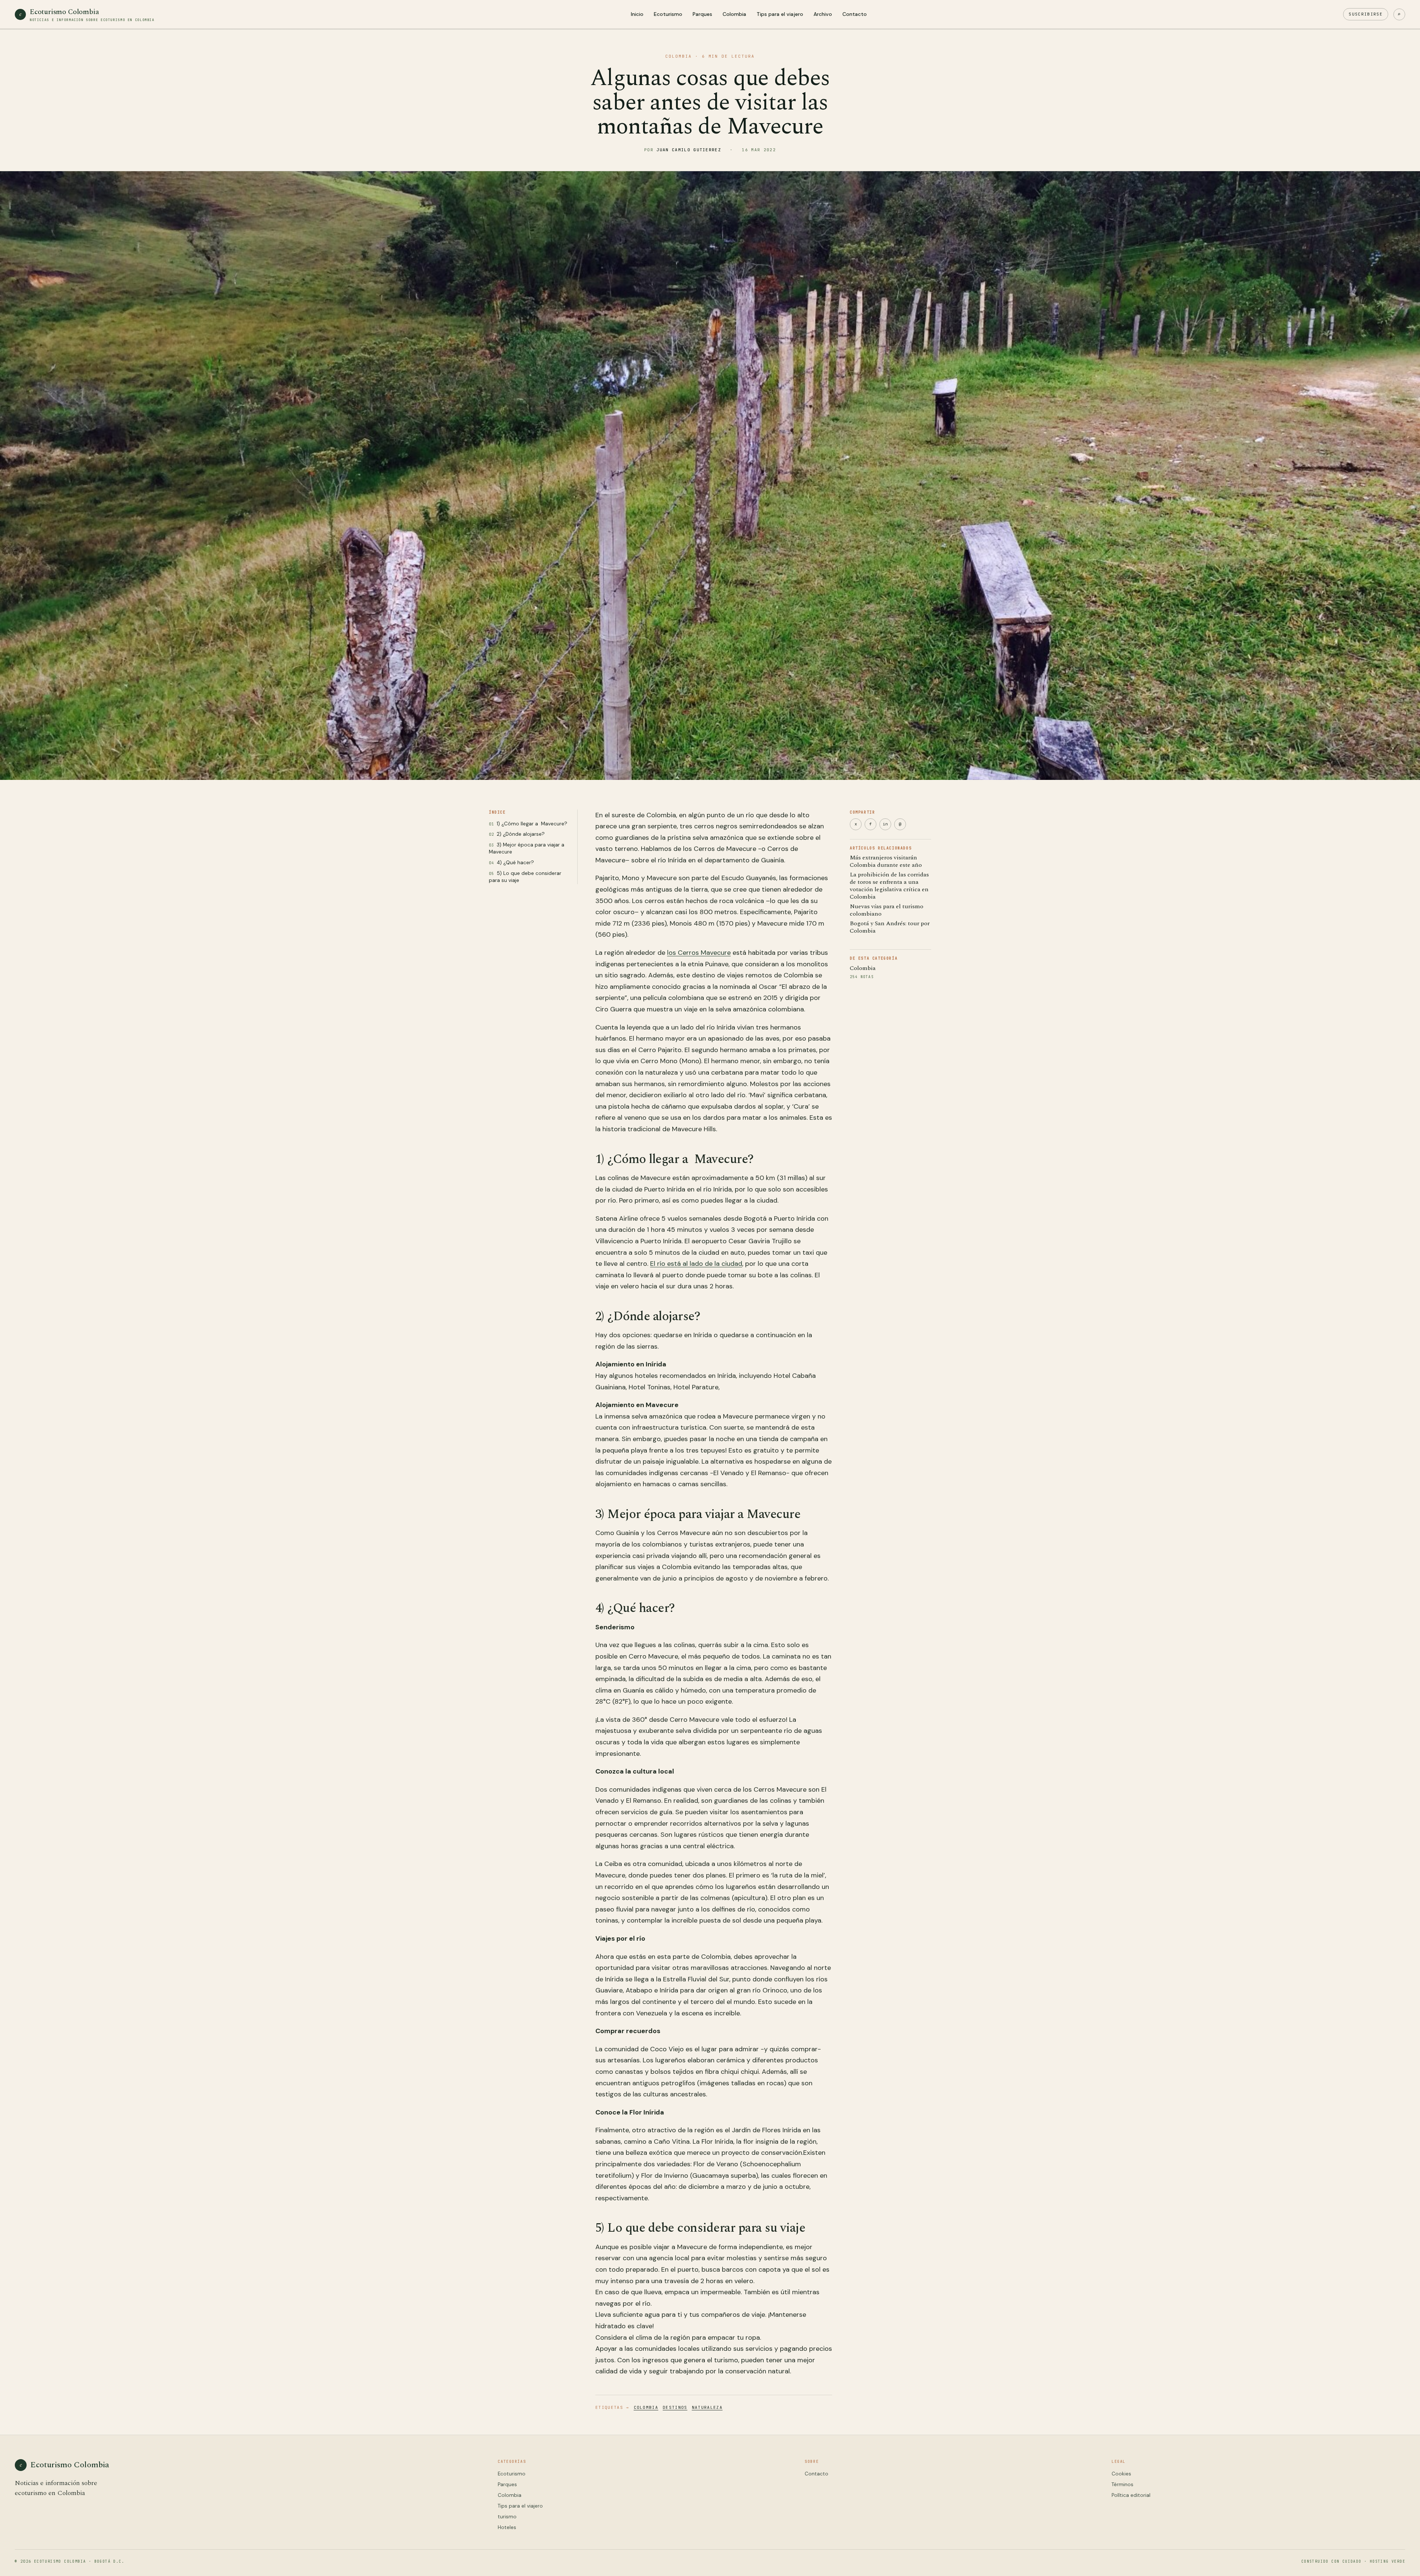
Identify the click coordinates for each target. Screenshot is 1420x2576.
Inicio (637, 14)
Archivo (823, 14)
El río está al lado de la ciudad (696, 1264)
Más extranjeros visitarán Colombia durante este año (886, 861)
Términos (1123, 2484)
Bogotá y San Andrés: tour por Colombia (890, 927)
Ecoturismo (668, 14)
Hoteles (507, 2527)
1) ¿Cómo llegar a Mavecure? (532, 823)
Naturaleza (707, 2407)
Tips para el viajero (780, 14)
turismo (507, 2517)
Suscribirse (1366, 14)
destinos (675, 2407)
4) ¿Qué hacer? (515, 863)
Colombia (734, 14)
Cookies (1121, 2474)
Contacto (855, 14)
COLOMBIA (679, 56)
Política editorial (1131, 2495)
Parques (702, 14)
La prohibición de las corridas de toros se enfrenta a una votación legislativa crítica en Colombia (889, 886)
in (885, 824)
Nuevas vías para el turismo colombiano (887, 910)
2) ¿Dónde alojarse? (521, 834)
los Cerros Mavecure (699, 953)
